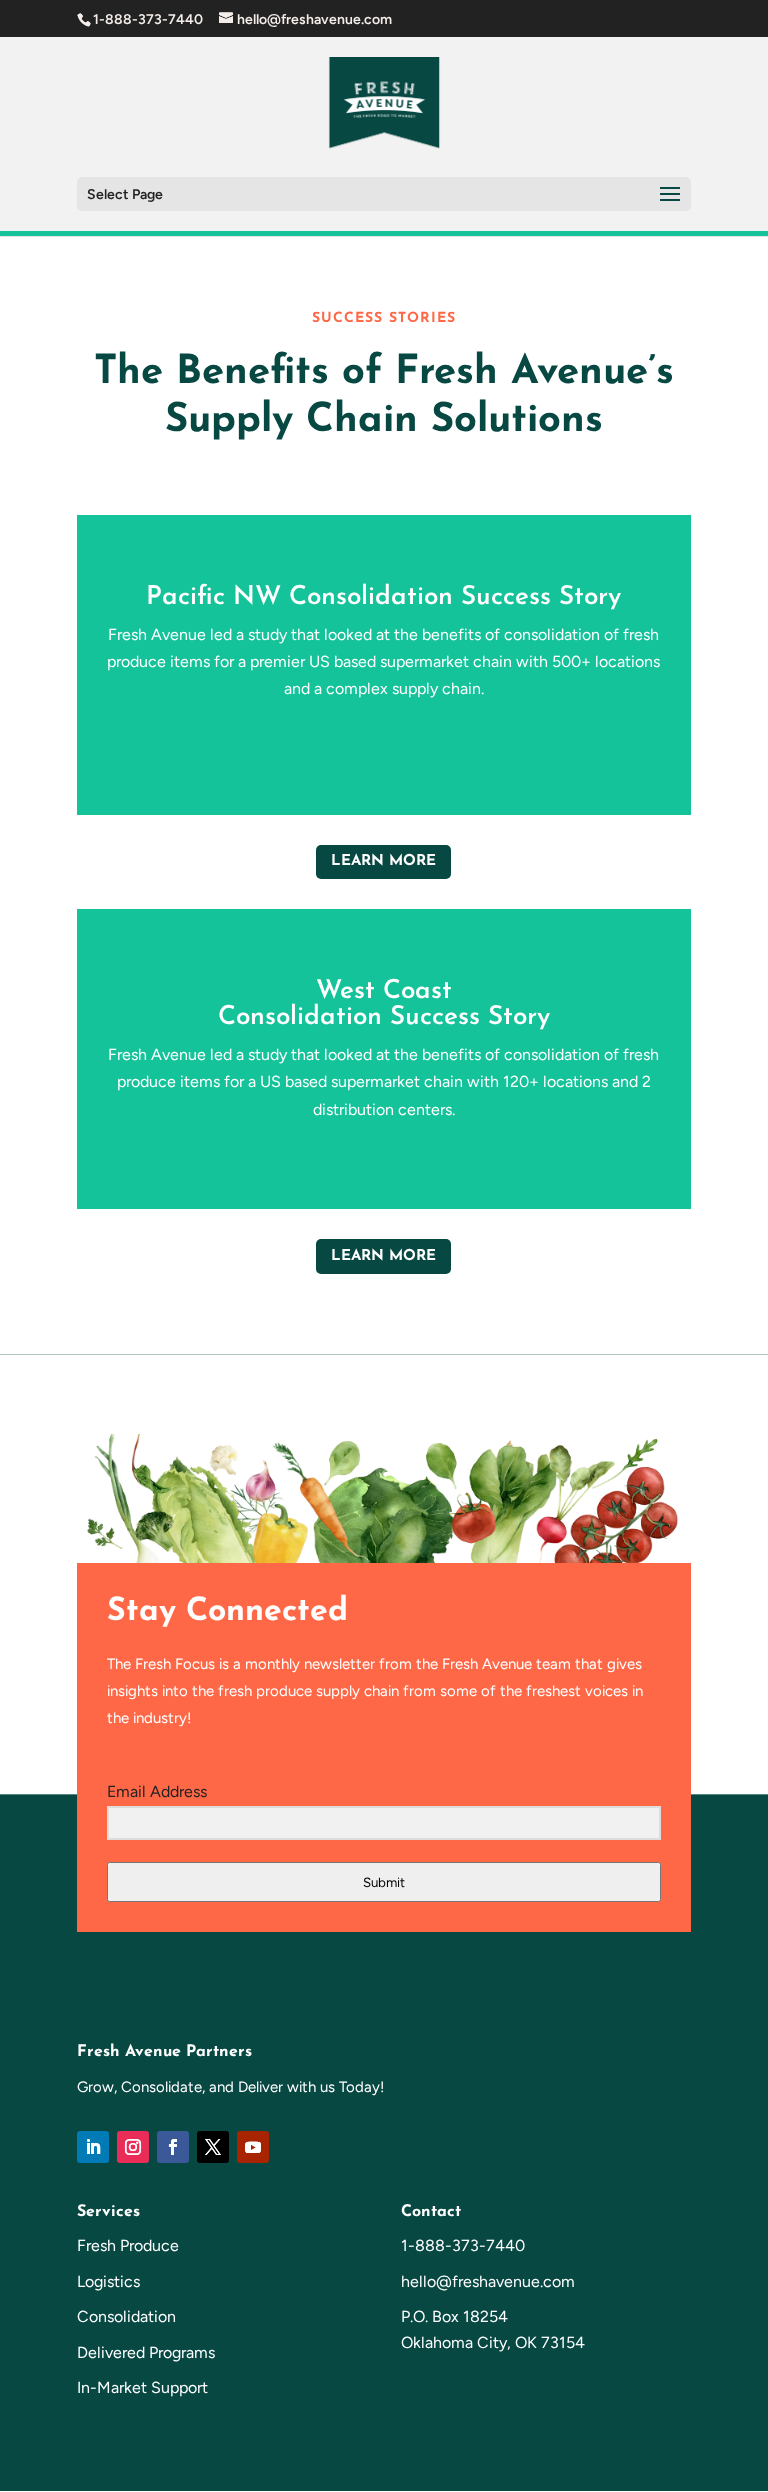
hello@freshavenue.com (488, 2281)
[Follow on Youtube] (253, 2147)
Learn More (383, 861)
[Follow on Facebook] (173, 2147)
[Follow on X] (213, 2147)
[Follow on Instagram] (133, 2147)
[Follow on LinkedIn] (93, 2147)
